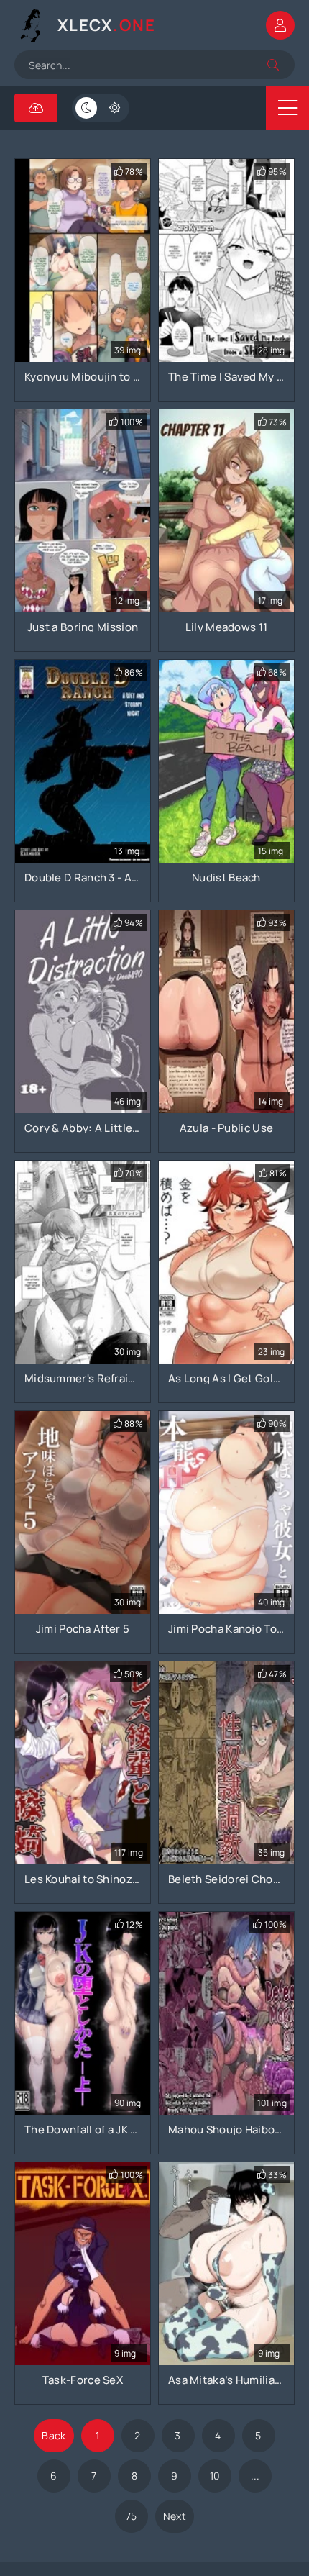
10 (215, 2476)
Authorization (280, 25)
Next (175, 2516)
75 (132, 2516)
